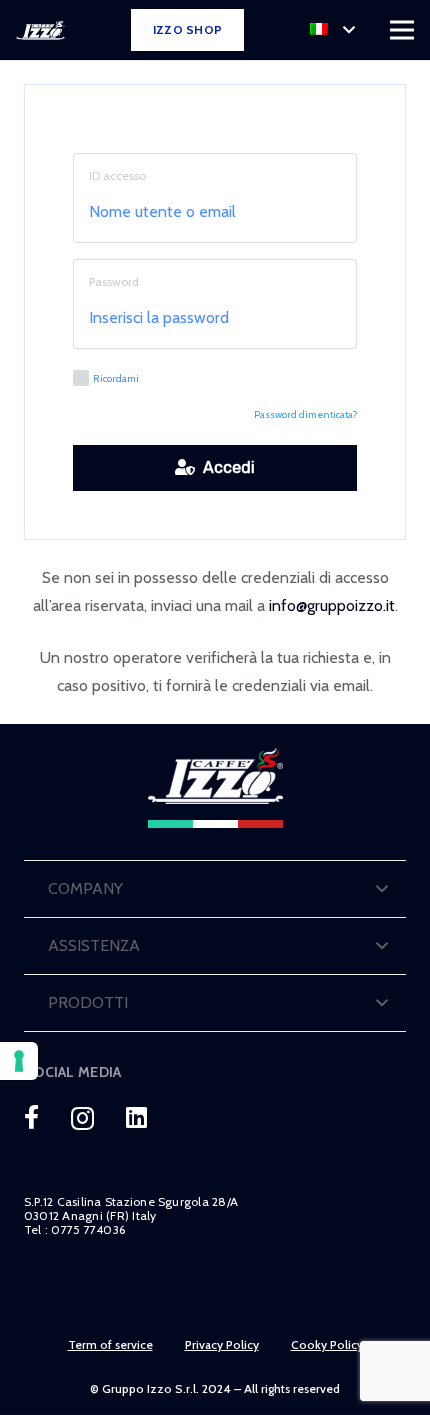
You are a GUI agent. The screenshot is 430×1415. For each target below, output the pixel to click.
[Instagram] (82, 1118)
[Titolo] (31, 1117)
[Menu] (402, 30)
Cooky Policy (327, 1344)
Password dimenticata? (305, 414)
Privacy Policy (222, 1344)
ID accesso (117, 175)
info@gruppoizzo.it (332, 605)
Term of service (110, 1344)
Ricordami (116, 378)
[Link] (40, 30)
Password (114, 281)
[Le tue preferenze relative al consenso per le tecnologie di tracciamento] (19, 1061)
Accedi (225, 467)
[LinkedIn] (136, 1117)
